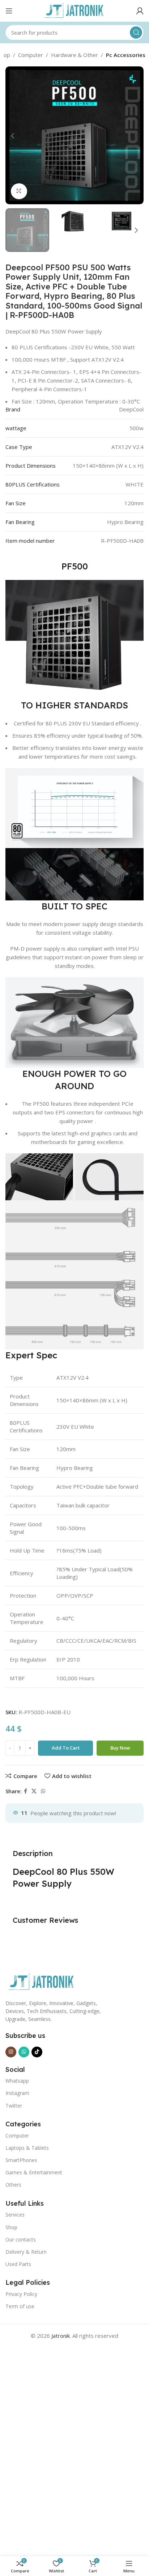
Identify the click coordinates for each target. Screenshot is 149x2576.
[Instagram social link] (11, 2052)
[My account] (140, 11)
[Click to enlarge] (19, 191)
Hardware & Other (74, 55)
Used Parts (18, 2264)
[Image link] (42, 1981)
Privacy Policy (21, 2294)
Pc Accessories (126, 55)
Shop (11, 2227)
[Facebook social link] (25, 1791)
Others (13, 2185)
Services (15, 2215)
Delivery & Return (26, 2252)
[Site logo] (74, 10)
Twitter (14, 2106)
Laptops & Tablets (27, 2148)
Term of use (20, 2306)
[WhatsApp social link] (43, 1791)
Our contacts (21, 2239)
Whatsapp (17, 2081)
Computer (31, 55)
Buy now (120, 1748)
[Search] (136, 32)
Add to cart (66, 1748)
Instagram (17, 2093)
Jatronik (61, 2336)
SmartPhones (21, 2160)
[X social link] (34, 1791)
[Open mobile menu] (9, 11)
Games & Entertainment (34, 2172)
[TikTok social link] (37, 2052)
